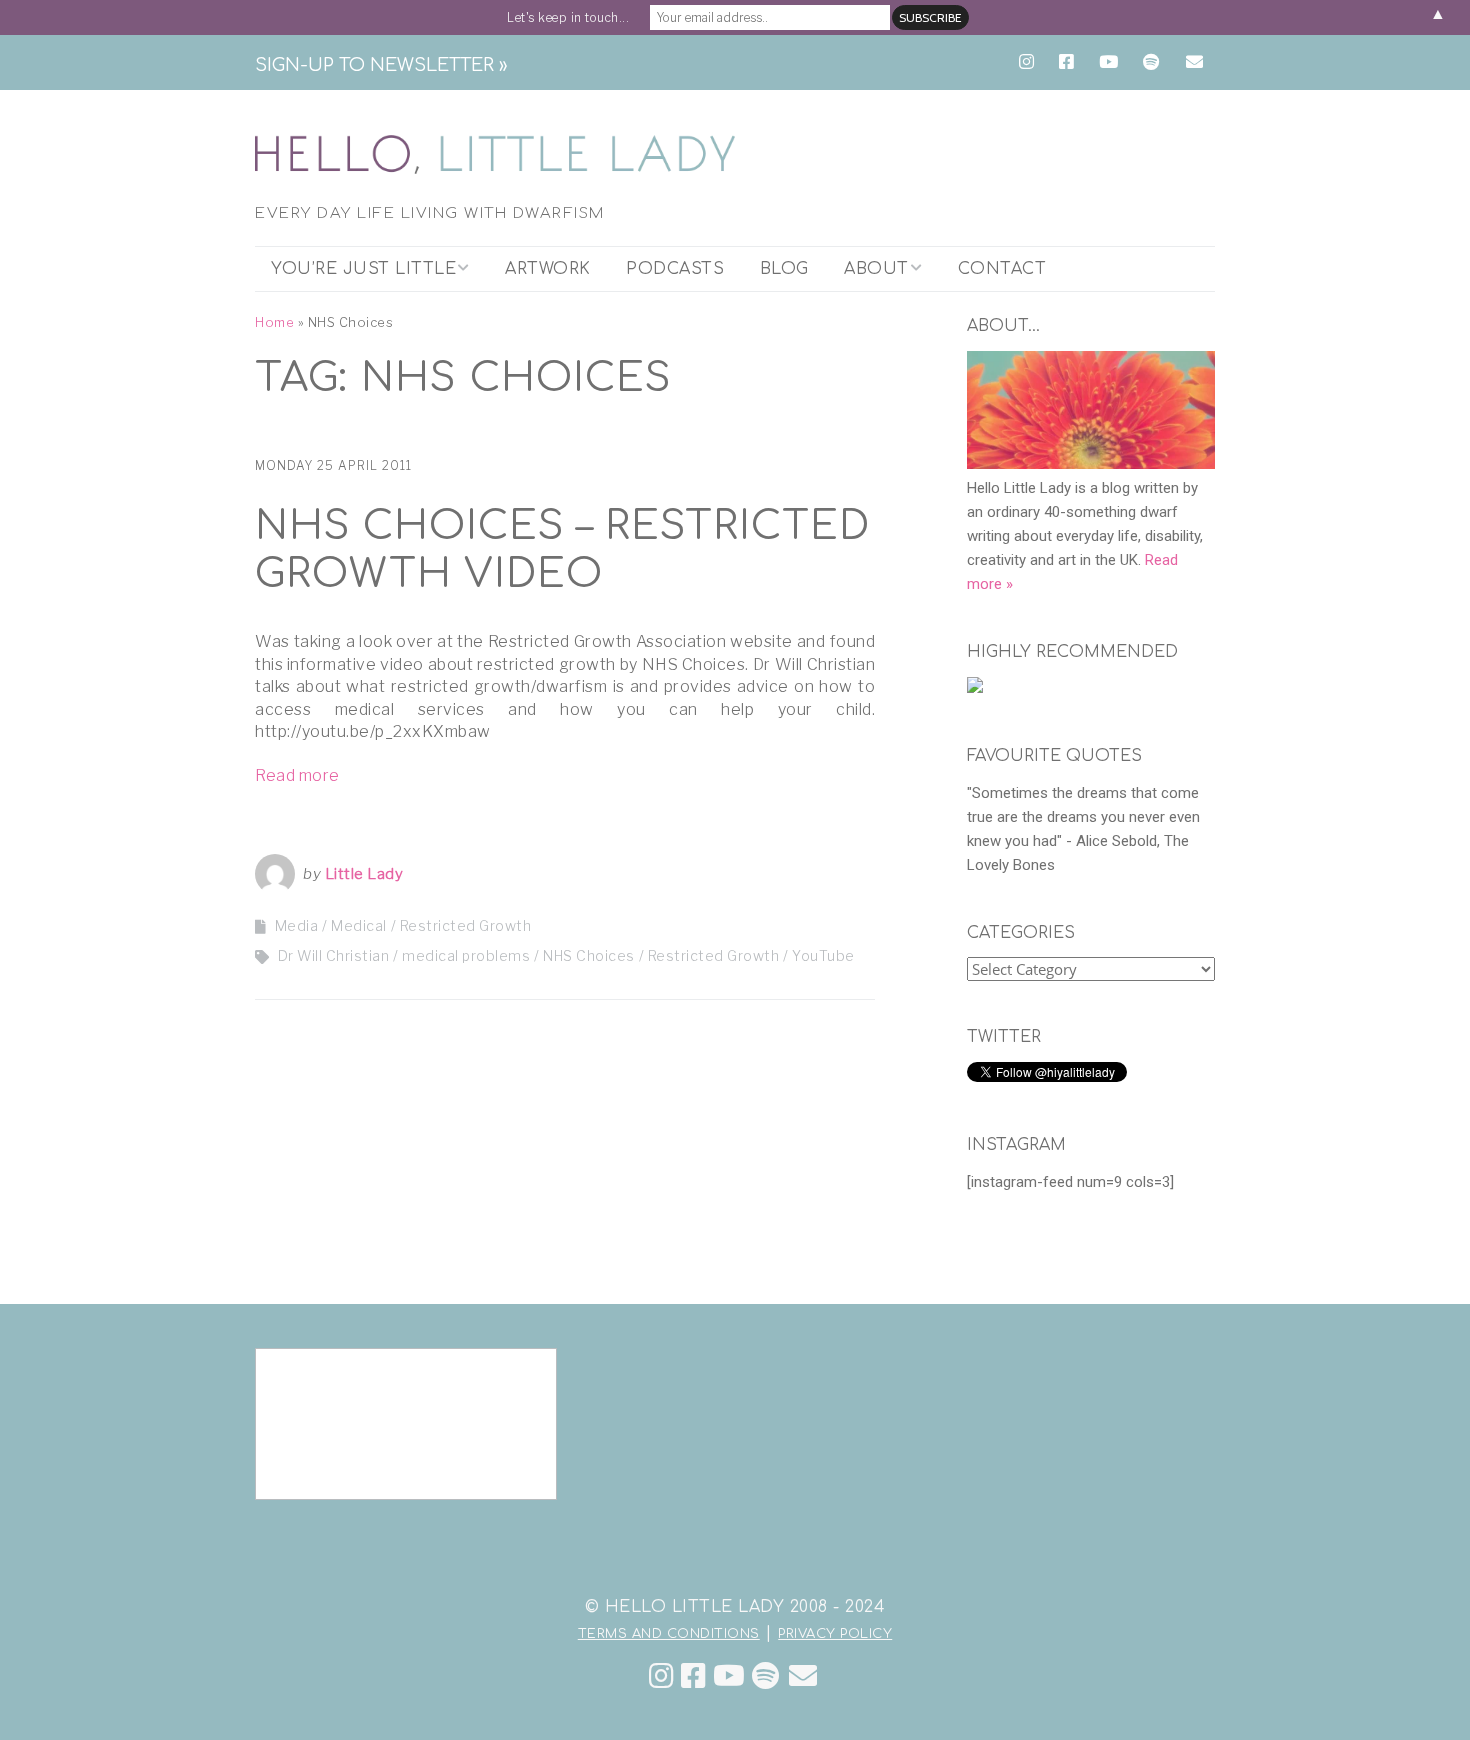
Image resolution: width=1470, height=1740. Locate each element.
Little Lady (364, 874)
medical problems (466, 955)
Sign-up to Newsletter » (381, 65)
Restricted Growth (466, 925)
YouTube (823, 955)
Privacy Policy (835, 1634)
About (876, 269)
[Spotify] (766, 1676)
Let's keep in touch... (568, 17)
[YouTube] (729, 1676)
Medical (359, 925)
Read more (297, 775)
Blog (784, 269)
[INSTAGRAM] (1031, 62)
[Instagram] (662, 1676)
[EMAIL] (1194, 62)
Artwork (548, 269)
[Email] (803, 1676)
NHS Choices (589, 955)
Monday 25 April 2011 (333, 465)
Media (297, 925)
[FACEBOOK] (1066, 62)
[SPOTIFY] (1151, 62)
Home (274, 322)
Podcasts (675, 269)
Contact (1002, 269)
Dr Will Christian (334, 955)
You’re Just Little (363, 269)
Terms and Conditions (669, 1634)
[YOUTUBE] (1108, 62)
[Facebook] (694, 1676)
